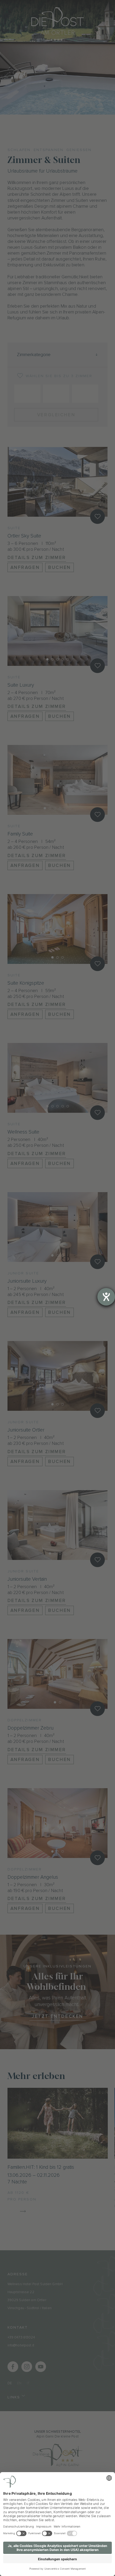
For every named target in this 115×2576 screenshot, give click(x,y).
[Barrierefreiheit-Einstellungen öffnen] (106, 1297)
